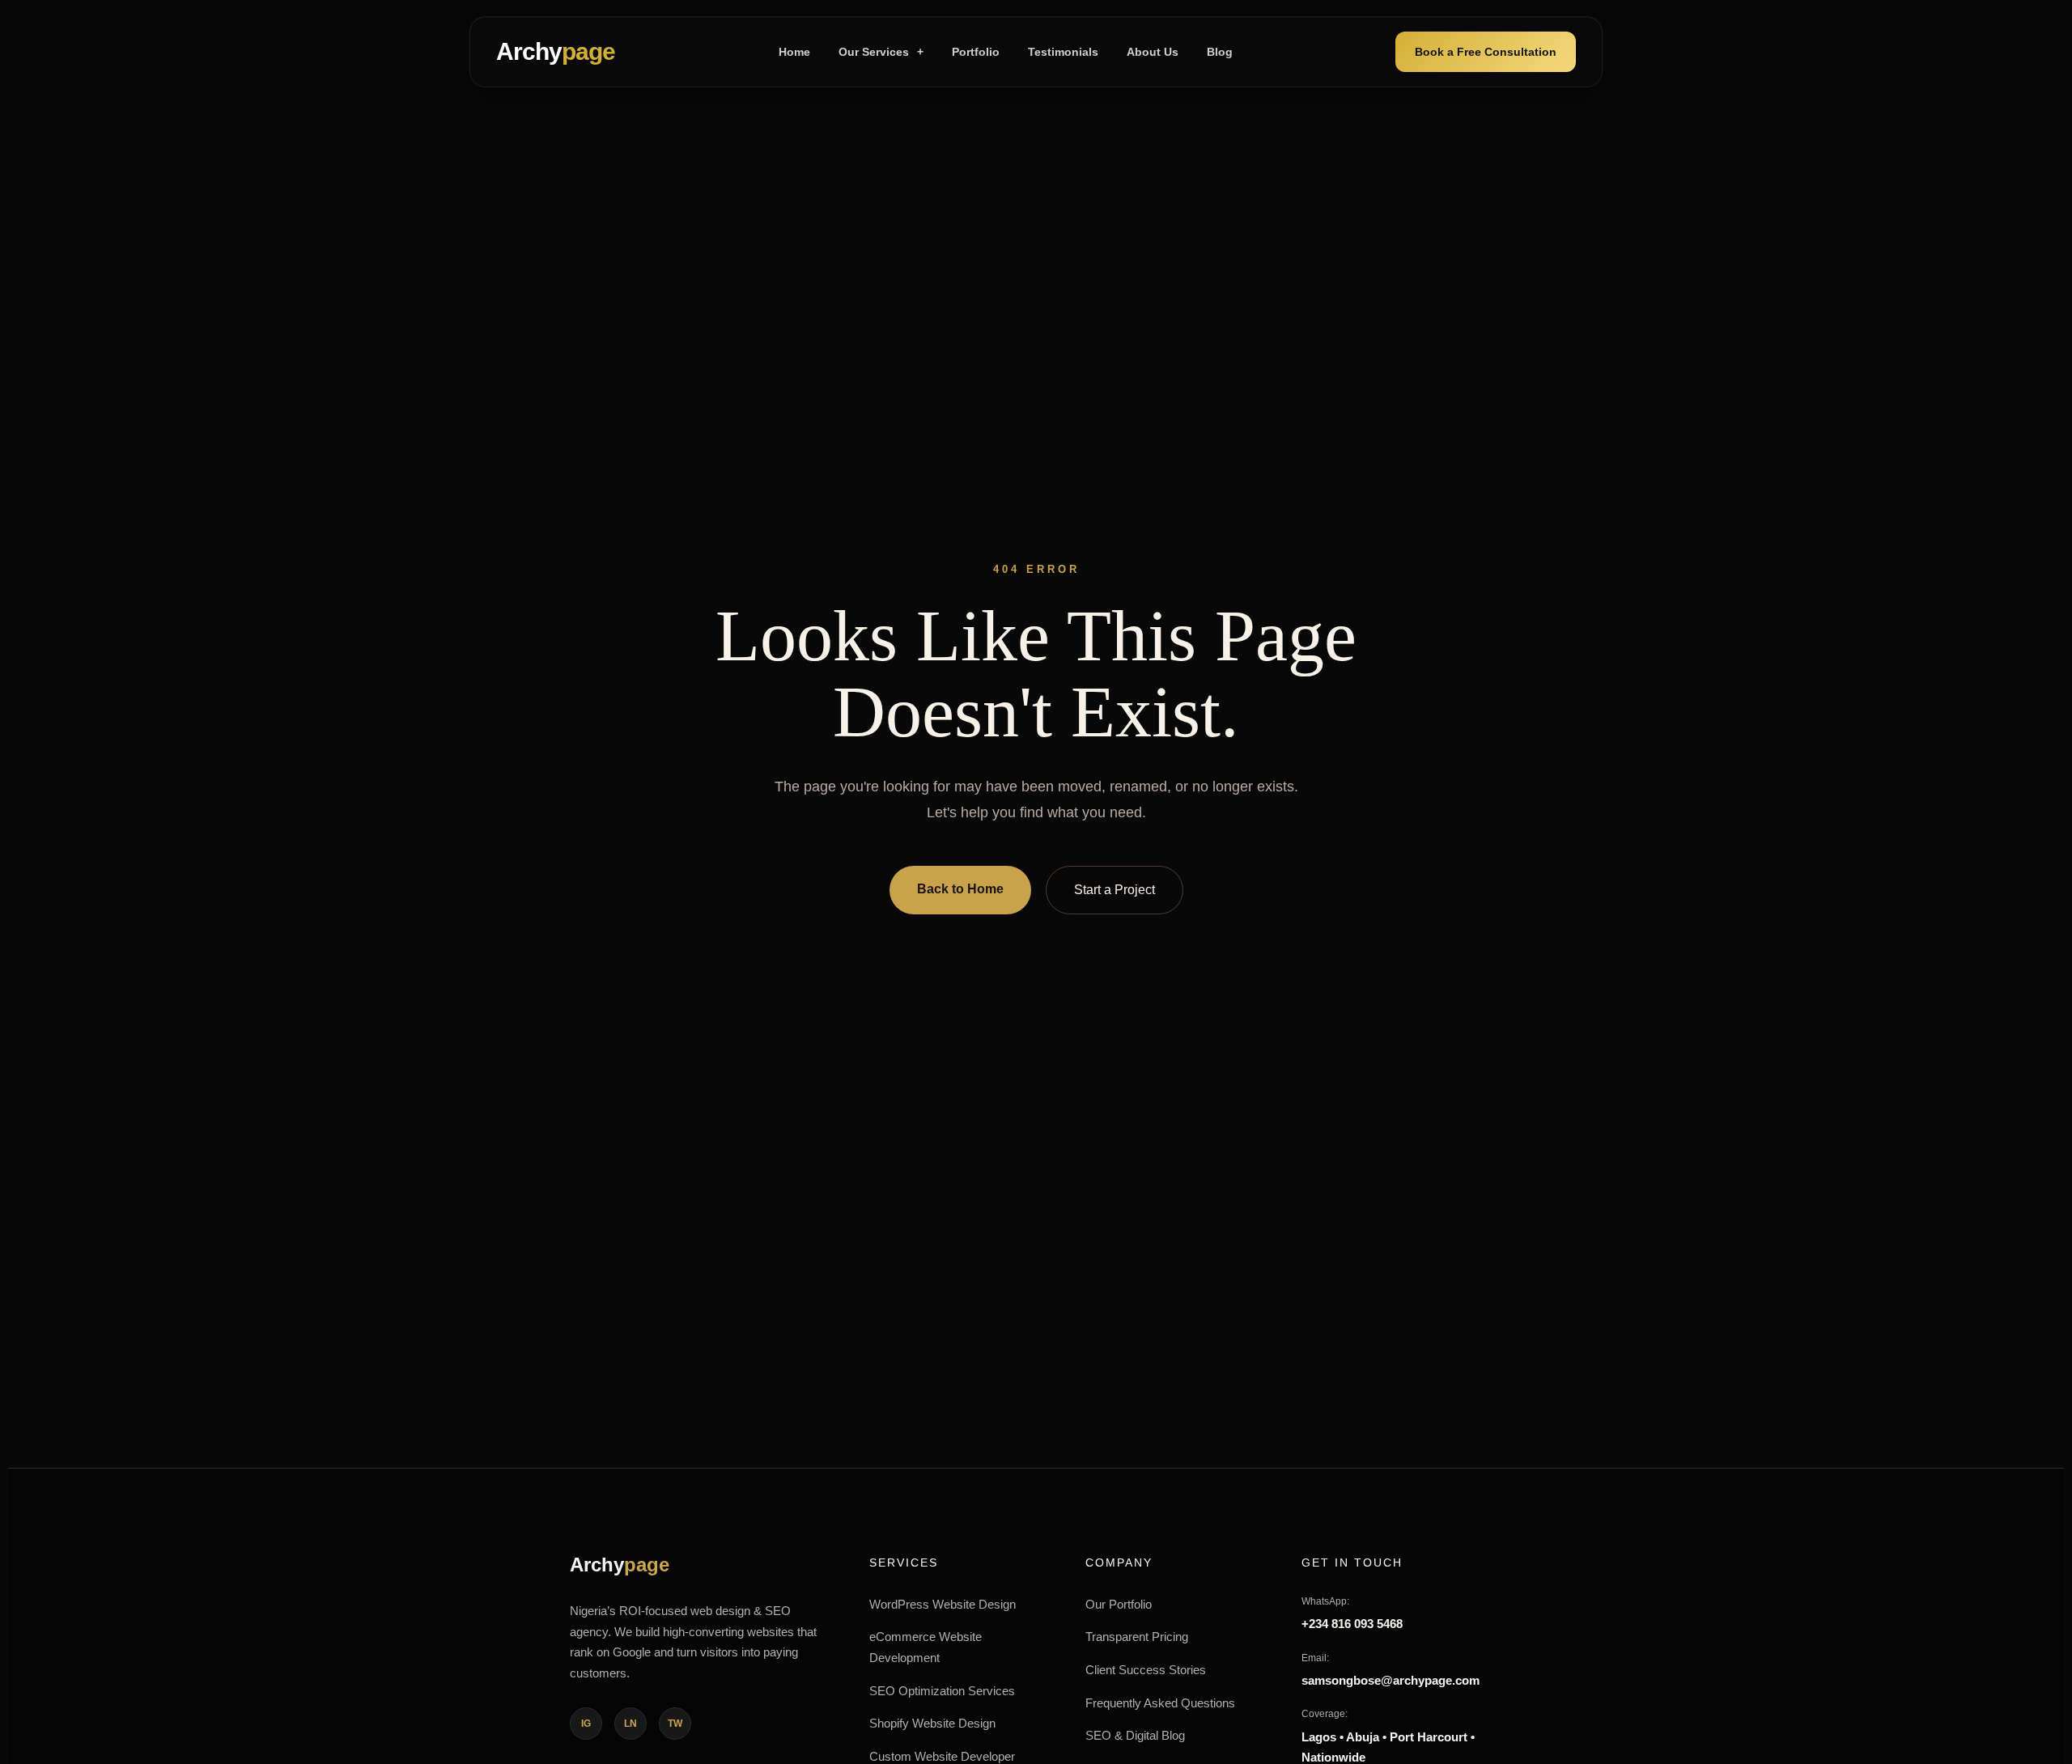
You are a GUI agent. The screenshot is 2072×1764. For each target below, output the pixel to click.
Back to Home (960, 889)
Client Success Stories (1146, 1670)
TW (675, 1724)
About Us (1153, 52)
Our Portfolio (1119, 1604)
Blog (1220, 52)
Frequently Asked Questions (1160, 1703)
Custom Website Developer (942, 1756)
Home (794, 52)
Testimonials (1063, 52)
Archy (556, 51)
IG (586, 1724)
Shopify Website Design (932, 1723)
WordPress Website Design (943, 1604)
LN (631, 1724)
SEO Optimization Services (942, 1691)
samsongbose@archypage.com (1391, 1680)
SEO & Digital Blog (1135, 1735)
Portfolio (976, 52)
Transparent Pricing (1137, 1637)
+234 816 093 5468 (1352, 1624)
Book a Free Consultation (1486, 52)
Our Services (881, 52)
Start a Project (1115, 890)
